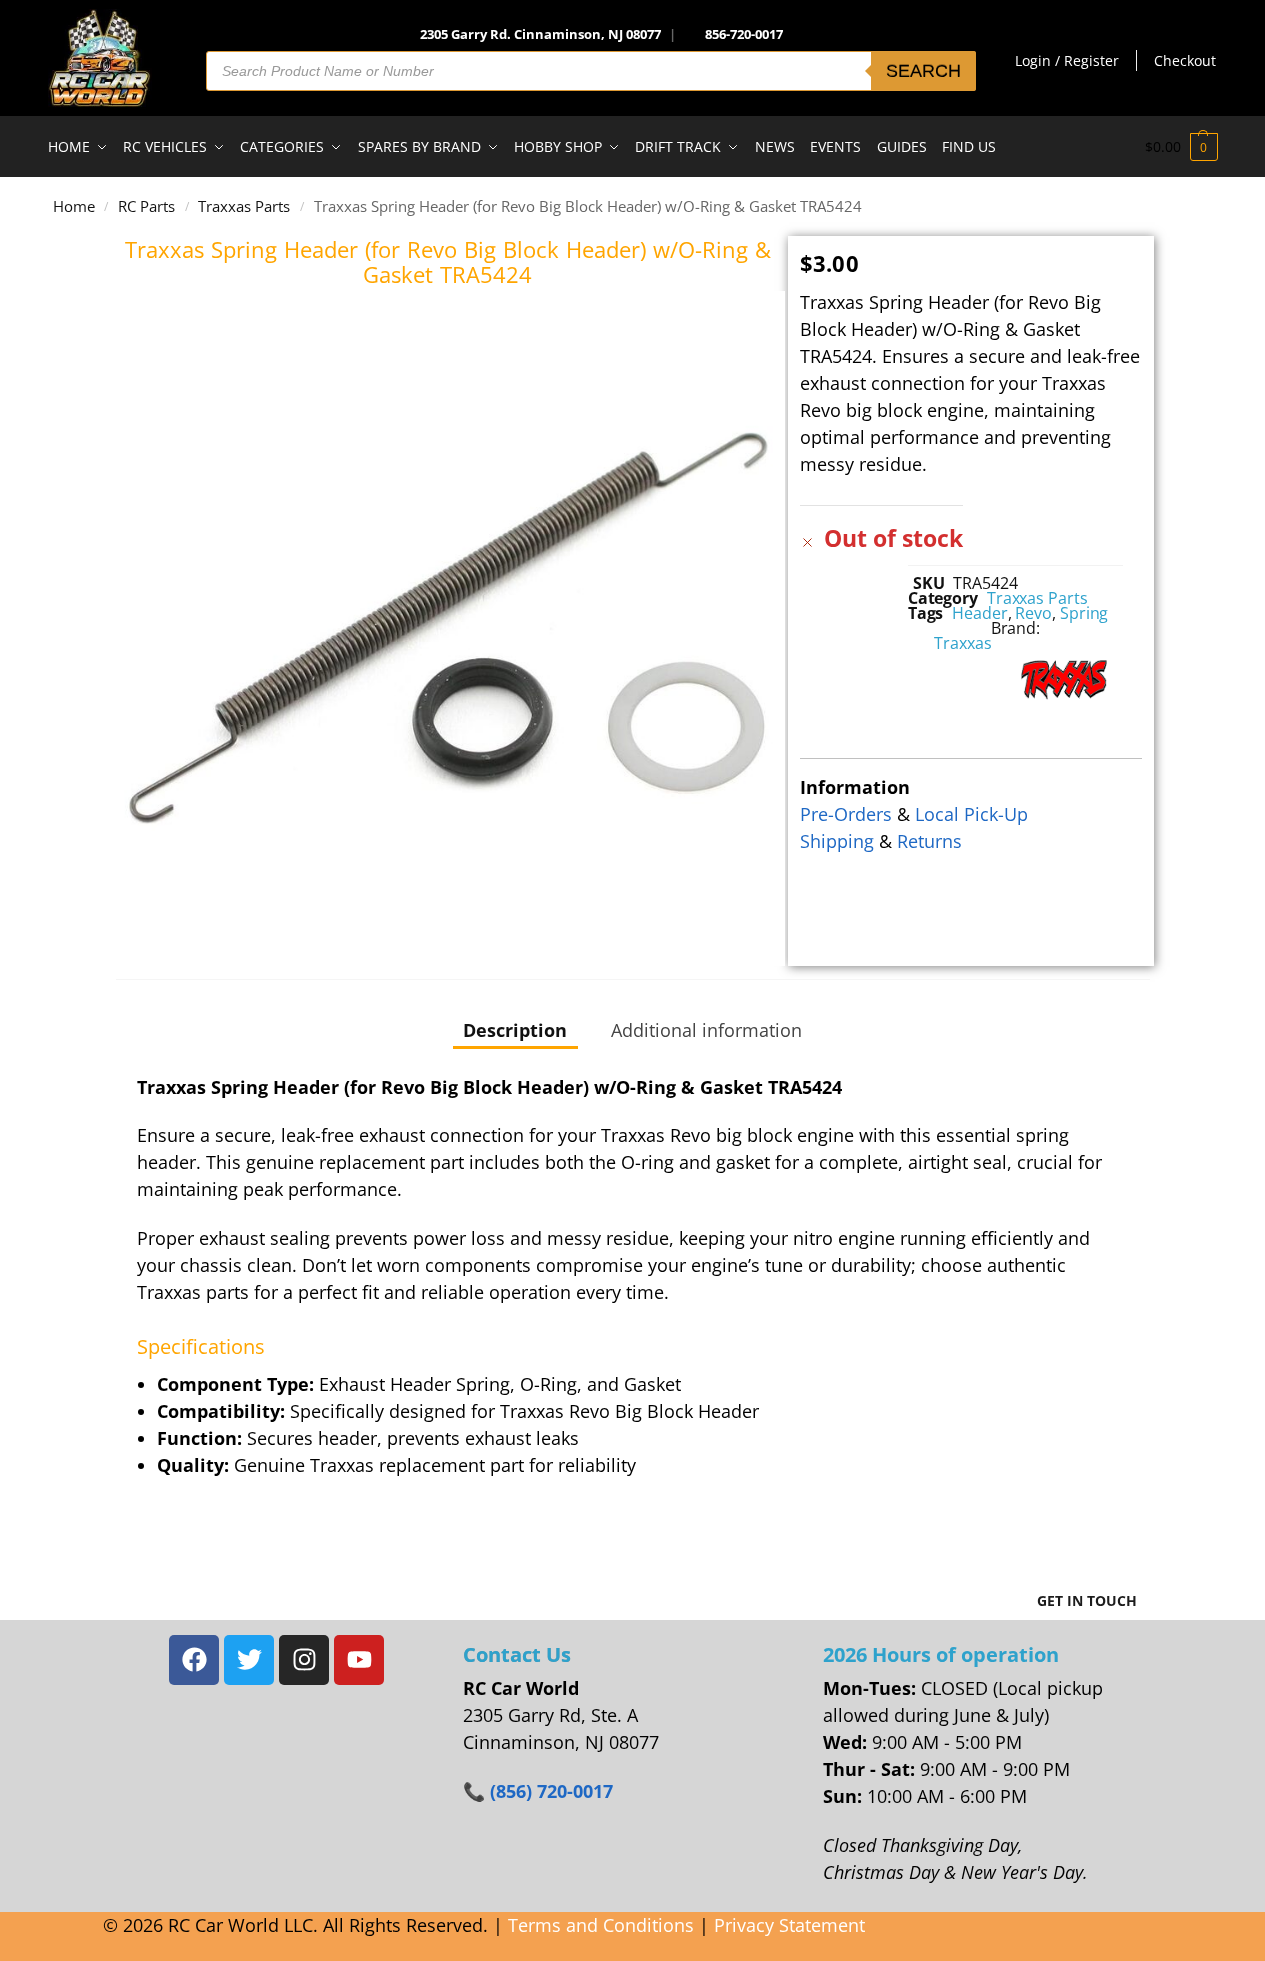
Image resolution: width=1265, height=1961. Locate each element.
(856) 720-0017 (551, 1791)
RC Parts (146, 206)
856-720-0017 (744, 34)
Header (979, 613)
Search (923, 71)
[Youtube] (359, 1660)
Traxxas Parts (244, 206)
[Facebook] (194, 1660)
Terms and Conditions (601, 1925)
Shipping (837, 841)
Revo (1033, 613)
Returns (929, 841)
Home (74, 206)
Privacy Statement (789, 1925)
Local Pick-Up (971, 814)
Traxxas (962, 643)
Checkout (1185, 60)
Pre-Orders (846, 814)
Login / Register (1067, 60)
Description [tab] (515, 1030)
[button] (1181, 147)
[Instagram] (304, 1660)
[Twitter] (249, 1660)
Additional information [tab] (706, 1030)
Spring (1084, 613)
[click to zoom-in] (448, 628)
